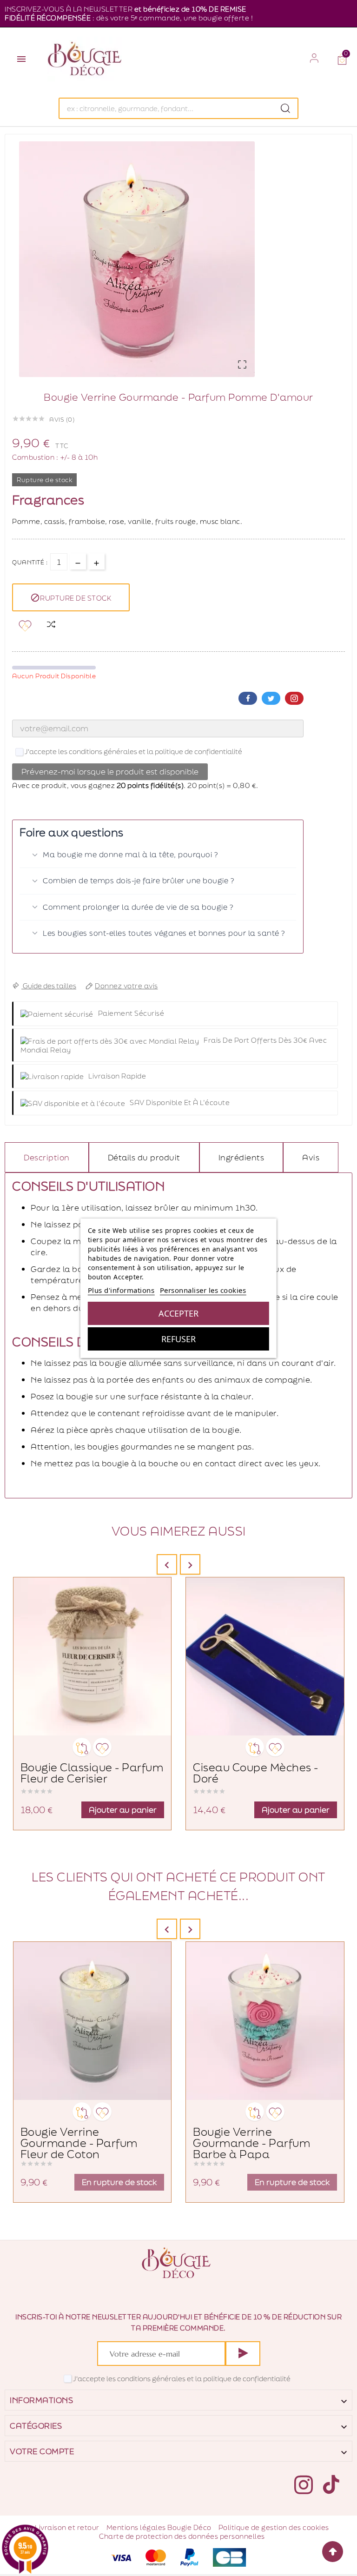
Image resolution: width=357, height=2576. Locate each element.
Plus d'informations (121, 1290)
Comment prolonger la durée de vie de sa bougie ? (138, 907)
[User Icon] (314, 58)
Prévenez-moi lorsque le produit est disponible (110, 771)
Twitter (271, 698)
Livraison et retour (67, 2527)
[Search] (285, 108)
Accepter (178, 1313)
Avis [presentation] (311, 1157)
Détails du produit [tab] (144, 1157)
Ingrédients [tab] (241, 1157)
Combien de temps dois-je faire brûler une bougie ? (138, 881)
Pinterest (294, 698)
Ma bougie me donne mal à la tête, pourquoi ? (130, 854)
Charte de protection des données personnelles (182, 2536)
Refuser (178, 1339)
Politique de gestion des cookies (274, 2527)
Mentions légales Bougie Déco (159, 2527)
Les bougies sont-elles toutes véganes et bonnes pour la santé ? (164, 933)
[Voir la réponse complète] (288, 855)
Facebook (248, 698)
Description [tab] (47, 1157)
